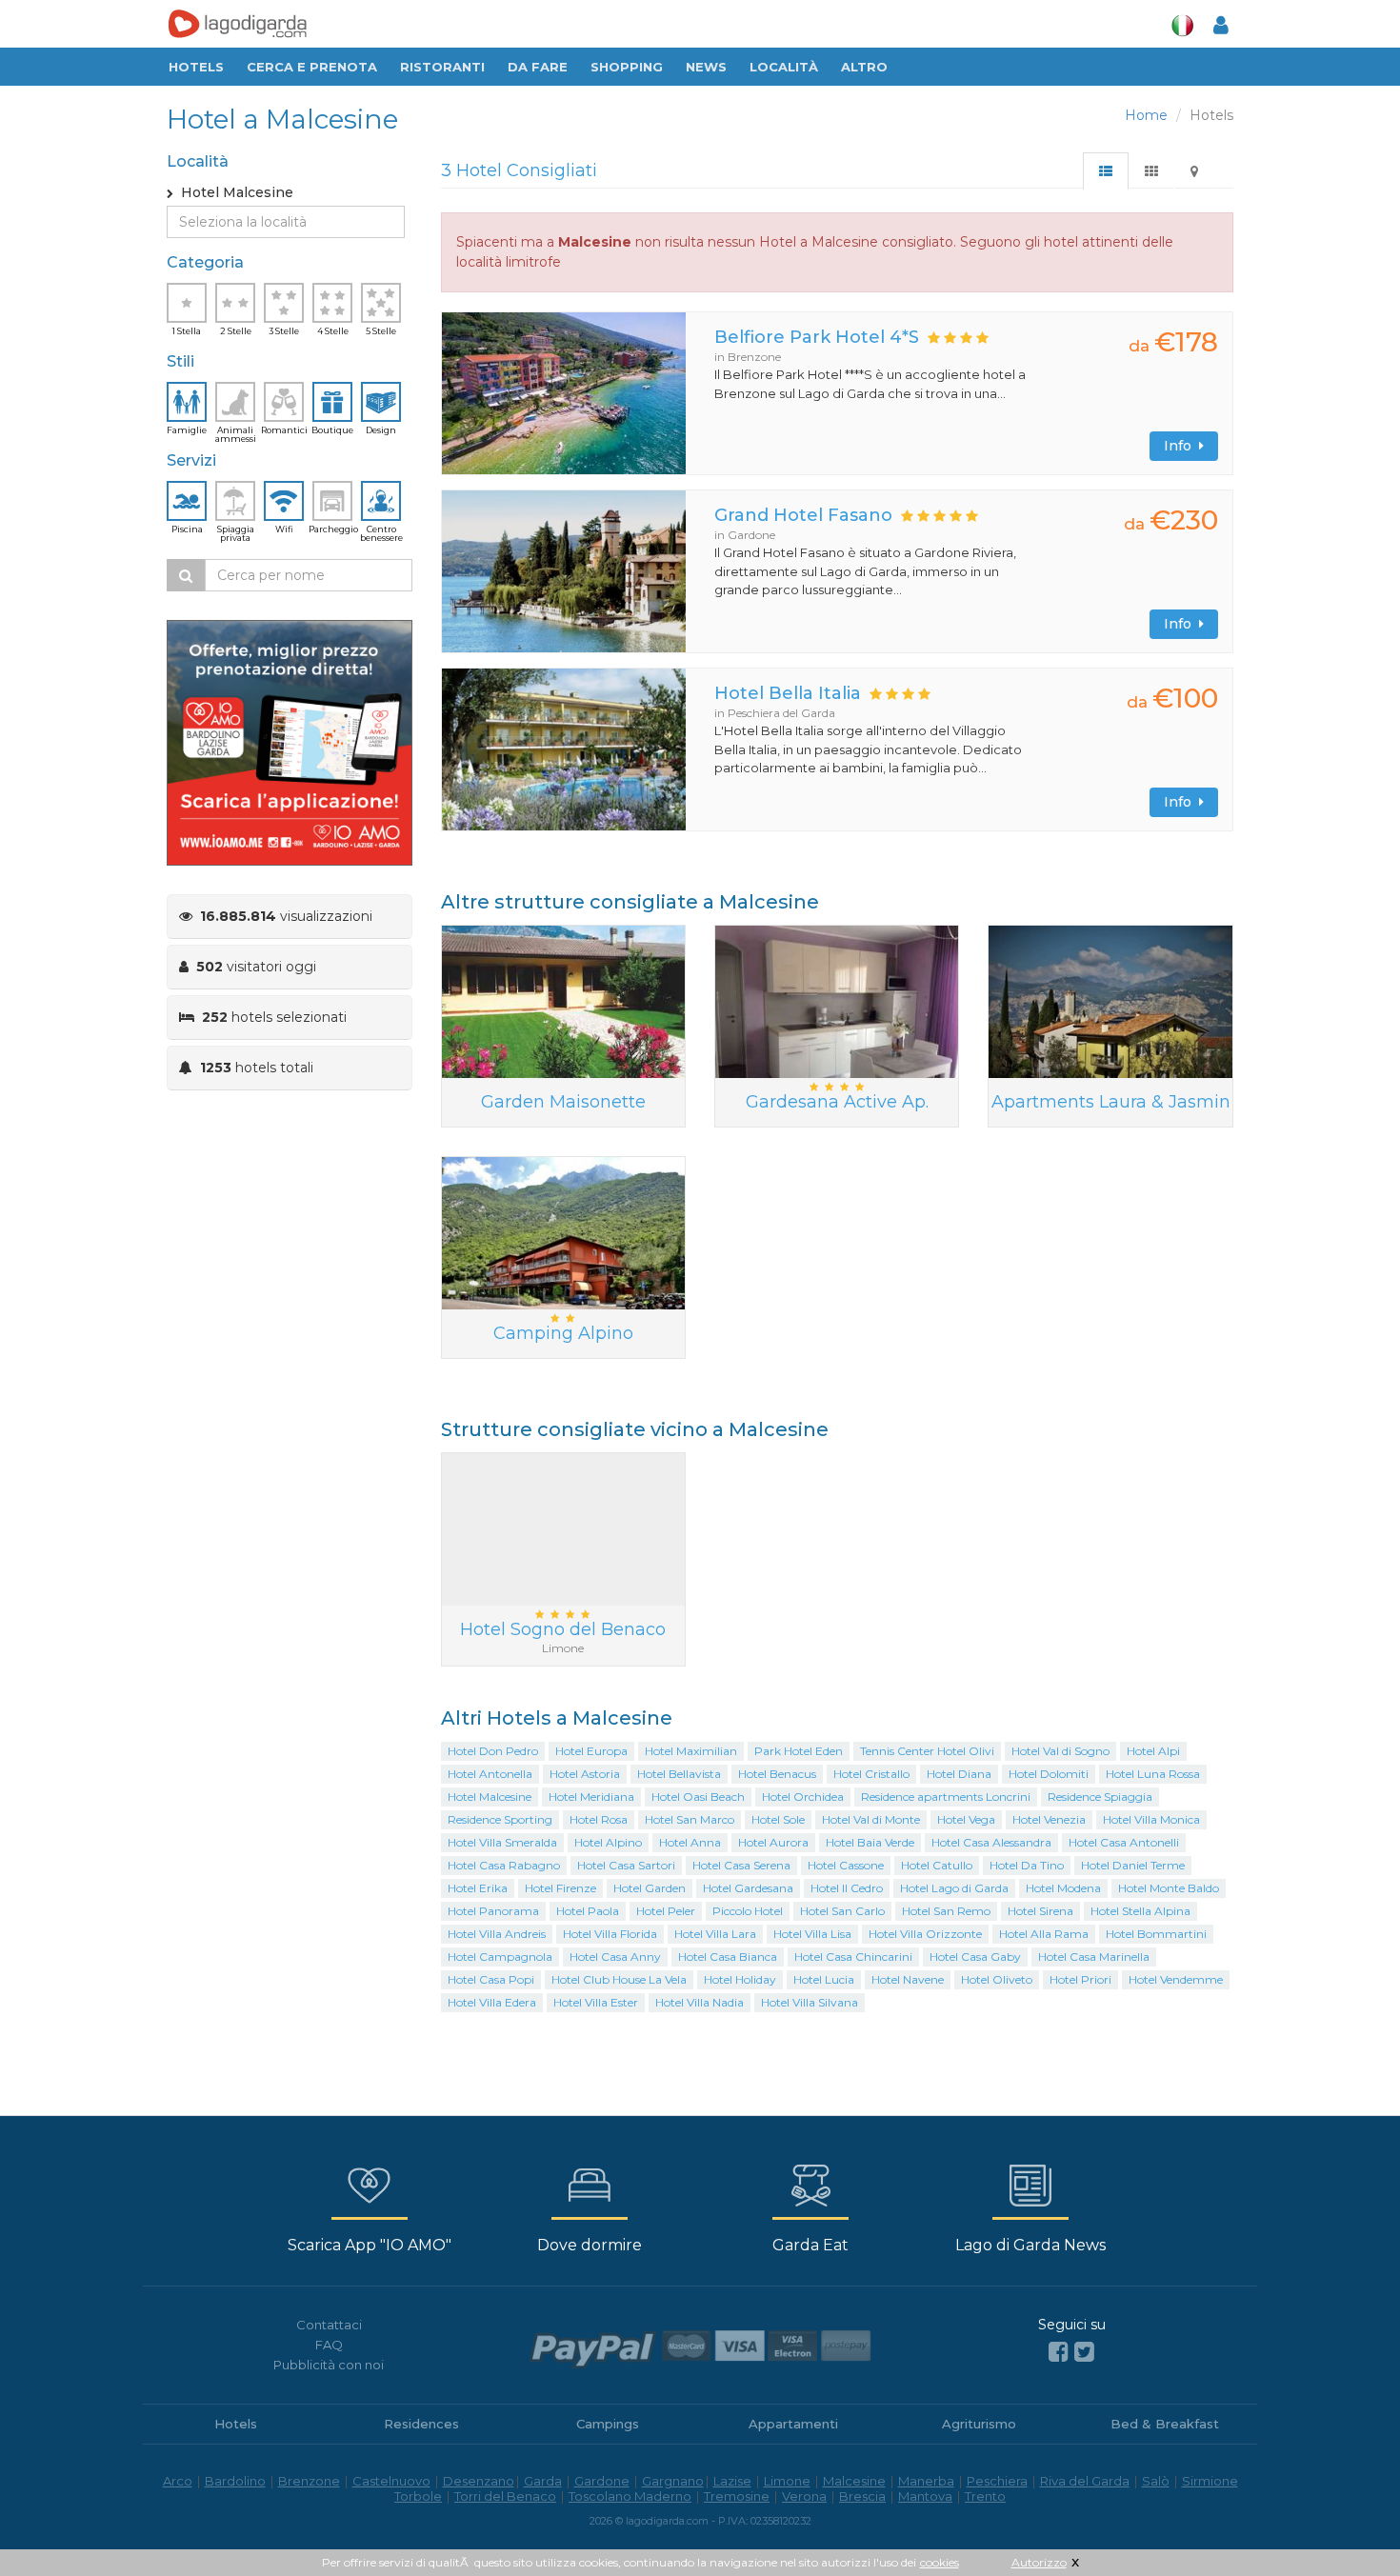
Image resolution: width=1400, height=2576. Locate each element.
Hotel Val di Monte (871, 1819)
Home (1146, 115)
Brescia (862, 2496)
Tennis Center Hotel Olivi (927, 1751)
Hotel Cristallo (871, 1774)
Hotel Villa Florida (610, 1934)
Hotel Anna (690, 1842)
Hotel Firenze (560, 1888)
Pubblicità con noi (329, 2365)
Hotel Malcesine (490, 1797)
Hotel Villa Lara (715, 1934)
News (706, 67)
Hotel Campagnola (500, 1957)
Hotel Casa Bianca (728, 1957)
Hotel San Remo (946, 1911)
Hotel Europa (591, 1751)
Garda (543, 2481)
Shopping (627, 67)
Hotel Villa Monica (1151, 1819)
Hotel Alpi (1153, 1751)
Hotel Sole (778, 1819)
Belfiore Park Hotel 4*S (817, 337)
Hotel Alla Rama (1044, 1934)
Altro (864, 67)
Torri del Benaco (505, 2496)
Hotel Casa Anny (615, 1957)
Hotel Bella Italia (788, 693)
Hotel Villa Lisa (812, 1934)
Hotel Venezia (1049, 1819)
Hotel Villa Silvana (810, 2002)
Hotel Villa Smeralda (502, 1842)
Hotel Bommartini (1156, 1934)
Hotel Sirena (1040, 1911)
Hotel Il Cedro (847, 1888)
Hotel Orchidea (803, 1797)
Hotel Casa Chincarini (853, 1957)
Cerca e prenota (312, 67)
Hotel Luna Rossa (1153, 1774)
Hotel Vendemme (1176, 1979)
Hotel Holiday (740, 1979)
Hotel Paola (588, 1911)
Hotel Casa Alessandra (991, 1842)
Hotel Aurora (773, 1842)
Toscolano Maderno (630, 2496)
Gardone (602, 2481)
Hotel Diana (959, 1774)
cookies (940, 2562)
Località (784, 67)
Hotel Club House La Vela (619, 1979)
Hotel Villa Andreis (497, 1934)
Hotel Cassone (846, 1865)
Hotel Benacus (777, 1774)
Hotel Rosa (599, 1819)
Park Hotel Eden (799, 1751)
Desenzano (479, 2481)
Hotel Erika (478, 1888)
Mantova (925, 2496)
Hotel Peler (666, 1911)
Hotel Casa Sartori (626, 1865)
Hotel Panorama (493, 1911)
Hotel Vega (966, 1819)
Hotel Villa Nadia (700, 2002)
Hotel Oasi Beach (698, 1797)
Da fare (538, 67)
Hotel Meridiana (591, 1797)
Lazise (732, 2481)
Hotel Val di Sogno (1060, 1751)
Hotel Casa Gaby (975, 1957)
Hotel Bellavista (679, 1774)
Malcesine (854, 2481)
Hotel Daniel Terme (1133, 1865)
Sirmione (1210, 2481)
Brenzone (309, 2481)
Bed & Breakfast (1165, 2424)
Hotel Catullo (937, 1865)
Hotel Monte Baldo (1169, 1888)
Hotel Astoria (585, 1774)
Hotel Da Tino (1027, 1865)
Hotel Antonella (490, 1774)
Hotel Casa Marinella (1094, 1957)
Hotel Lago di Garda (954, 1888)
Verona (804, 2496)
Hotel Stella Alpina (1140, 1911)
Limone (787, 2481)
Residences (421, 2424)
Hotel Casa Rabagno (504, 1865)
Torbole (418, 2496)
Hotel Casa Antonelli (1124, 1842)
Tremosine (737, 2496)
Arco (178, 2481)
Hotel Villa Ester (596, 2002)
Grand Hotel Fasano (803, 515)
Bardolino (235, 2481)
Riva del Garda (1085, 2481)
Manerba (926, 2481)
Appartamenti (793, 2424)
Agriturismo (979, 2424)
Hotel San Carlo (842, 1911)
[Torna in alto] (1347, 2523)
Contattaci (329, 2325)
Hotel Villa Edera (492, 2002)
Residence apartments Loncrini (946, 1797)
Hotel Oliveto (997, 1979)
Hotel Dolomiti (1049, 1774)
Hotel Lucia (824, 1979)
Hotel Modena (1063, 1888)
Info (1181, 446)
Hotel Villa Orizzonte (925, 1934)
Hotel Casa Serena (741, 1865)
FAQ (329, 2345)
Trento (985, 2496)
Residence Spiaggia (1100, 1797)
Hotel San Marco (690, 1819)
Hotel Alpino (608, 1842)
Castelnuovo (391, 2481)
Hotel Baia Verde (870, 1842)
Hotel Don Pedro (493, 1751)
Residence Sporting (500, 1819)
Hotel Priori (1080, 1979)
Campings (608, 2424)
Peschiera (997, 2481)
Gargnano (673, 2481)
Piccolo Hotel (748, 1911)
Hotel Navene (908, 1979)
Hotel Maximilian (691, 1751)
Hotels (196, 67)
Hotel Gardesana (748, 1888)
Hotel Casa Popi (491, 1979)
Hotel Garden (650, 1888)
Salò (1156, 2481)
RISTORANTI (442, 67)
